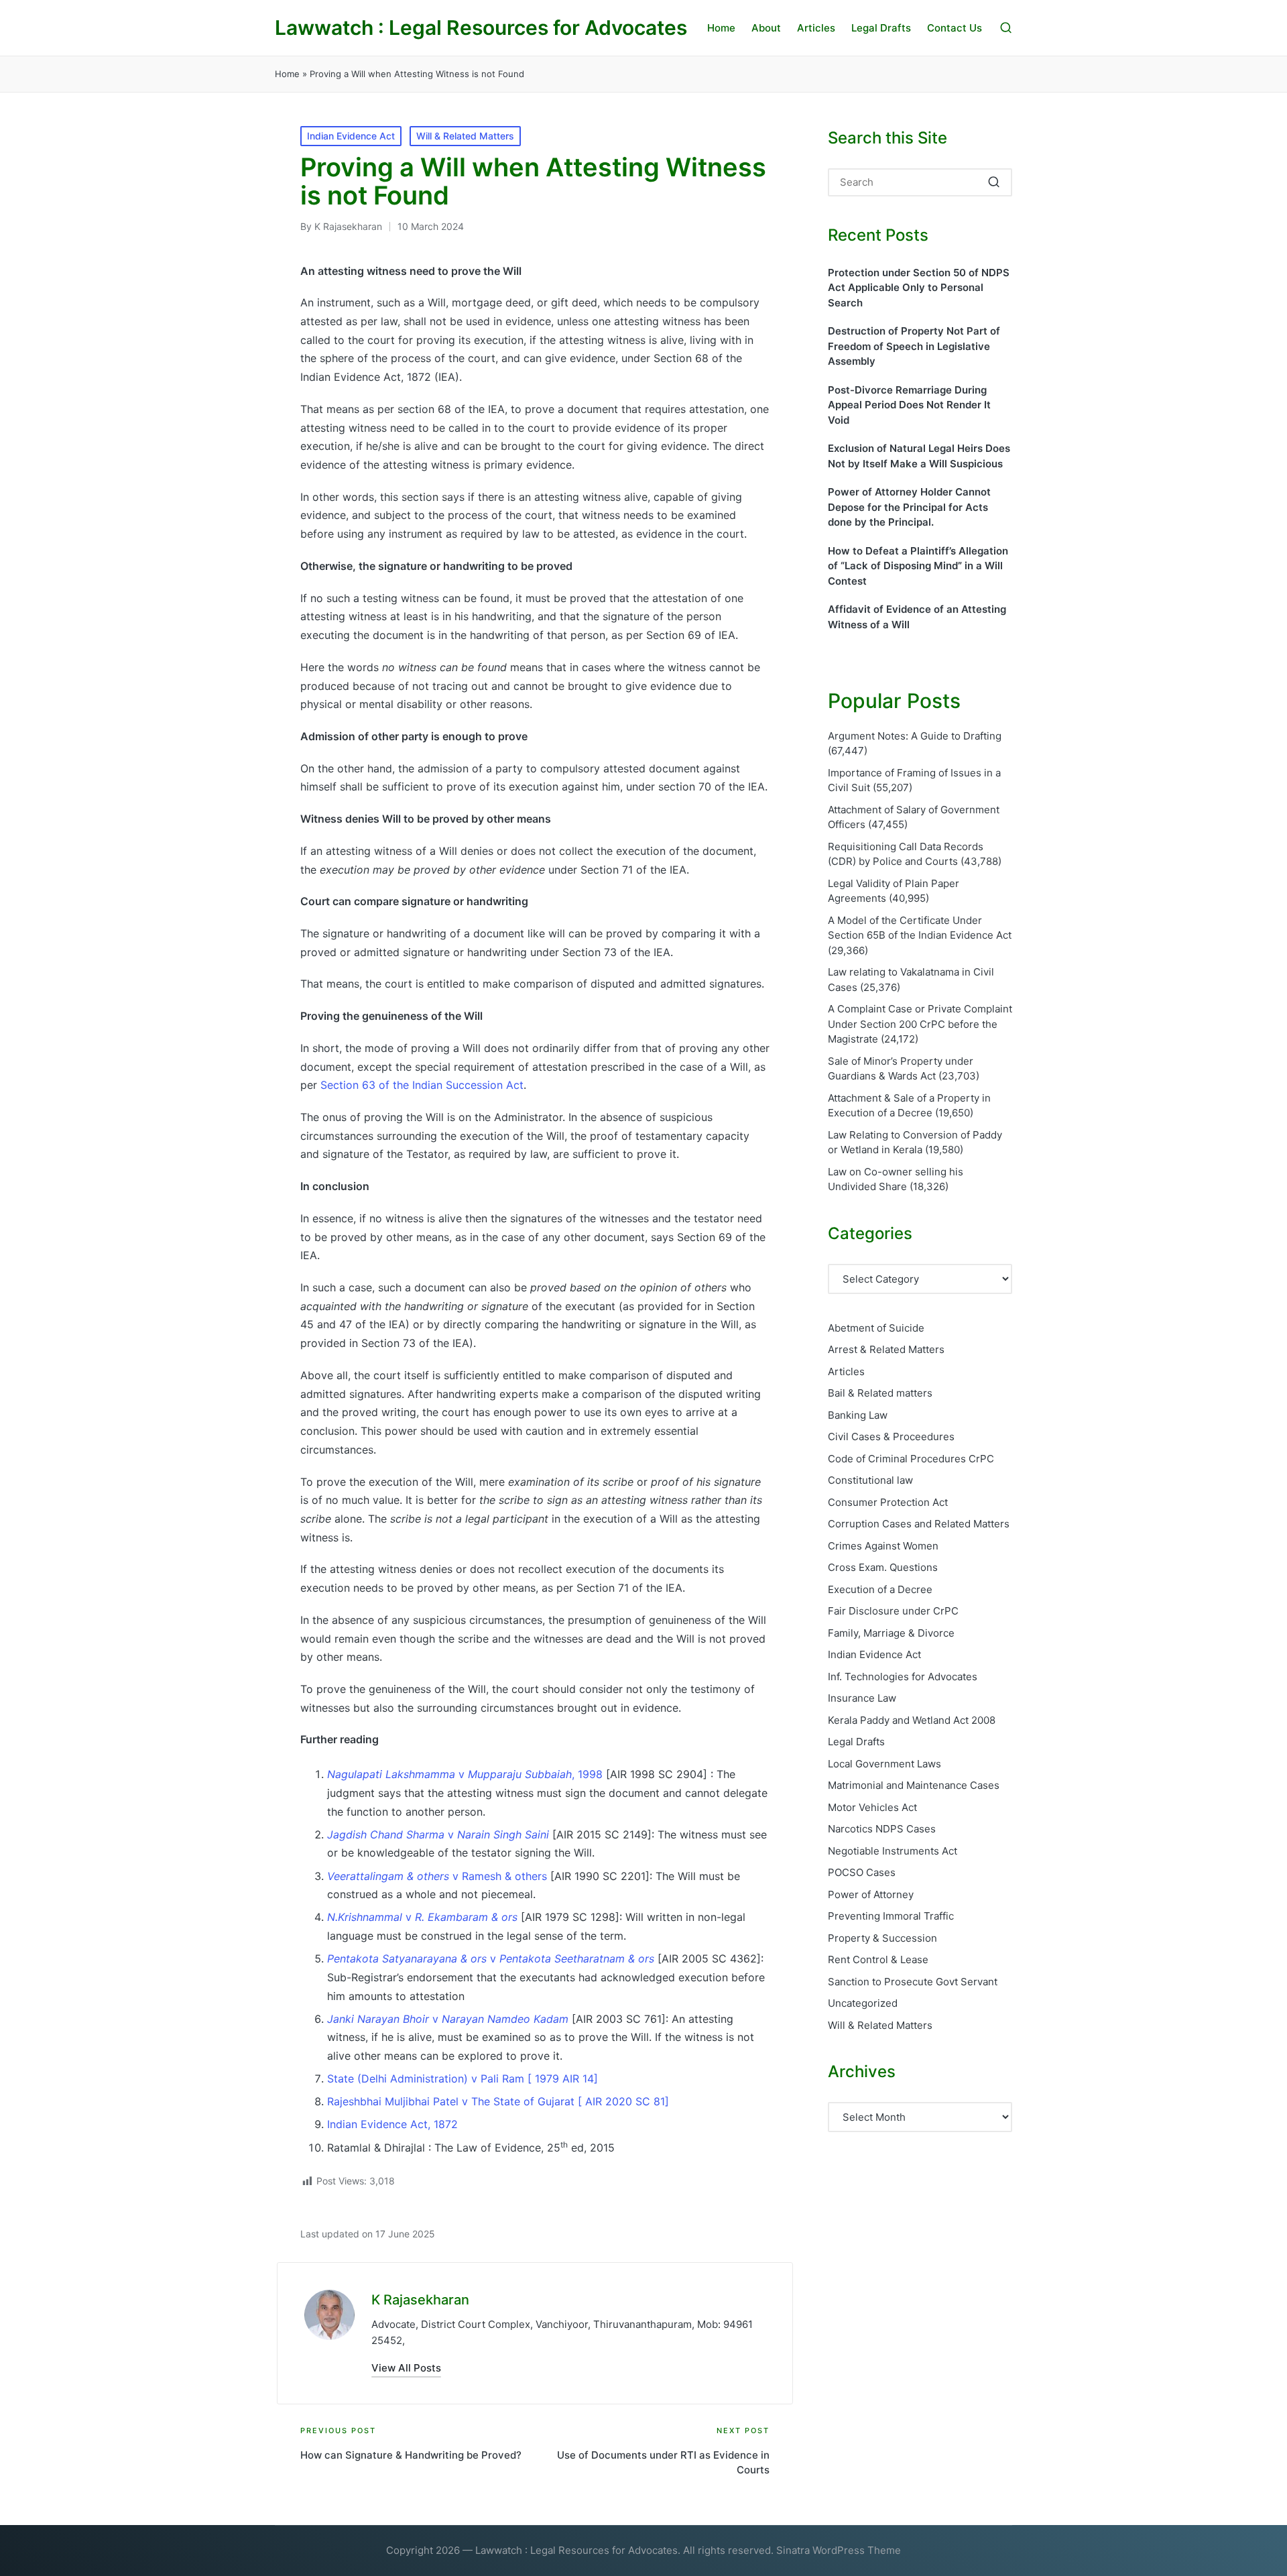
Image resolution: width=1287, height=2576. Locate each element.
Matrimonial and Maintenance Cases (914, 1785)
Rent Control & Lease (878, 1959)
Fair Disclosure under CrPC (893, 1611)
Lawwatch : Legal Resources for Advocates (481, 28)
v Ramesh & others (437, 1876)
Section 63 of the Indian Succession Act (422, 1085)
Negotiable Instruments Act (893, 1851)
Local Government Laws (884, 1764)
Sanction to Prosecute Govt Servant (913, 1982)
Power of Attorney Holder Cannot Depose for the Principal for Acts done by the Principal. (909, 507)
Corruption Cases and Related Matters (919, 1524)
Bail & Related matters (880, 1393)
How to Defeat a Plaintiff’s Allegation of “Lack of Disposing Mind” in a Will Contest (918, 566)
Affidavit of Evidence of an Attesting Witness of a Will (917, 617)
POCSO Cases (862, 1872)
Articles (846, 1371)
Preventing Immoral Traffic (891, 1916)
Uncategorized (863, 2003)
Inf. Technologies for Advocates (903, 1677)
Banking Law (858, 1415)
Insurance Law (862, 1698)
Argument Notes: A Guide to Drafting (915, 736)
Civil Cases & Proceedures (891, 1437)
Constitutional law (870, 1480)
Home (287, 74)
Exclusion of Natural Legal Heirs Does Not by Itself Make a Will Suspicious (919, 456)
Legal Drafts (856, 1742)
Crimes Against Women (883, 1546)
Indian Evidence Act (351, 136)
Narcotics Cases (882, 1829)
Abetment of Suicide (876, 1328)
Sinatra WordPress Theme (839, 2550)
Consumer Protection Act (888, 1502)
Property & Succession (882, 1938)
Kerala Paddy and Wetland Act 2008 (912, 1720)
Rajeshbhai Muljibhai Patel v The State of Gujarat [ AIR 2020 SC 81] (498, 2101)
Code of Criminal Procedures (911, 1459)
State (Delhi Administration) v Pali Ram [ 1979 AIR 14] (463, 2079)
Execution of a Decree (880, 1589)
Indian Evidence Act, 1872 (392, 2124)
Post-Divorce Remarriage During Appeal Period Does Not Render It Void (909, 405)
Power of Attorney (871, 1894)
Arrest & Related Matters (886, 1349)
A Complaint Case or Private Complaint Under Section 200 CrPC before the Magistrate (920, 1024)
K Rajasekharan (420, 2300)
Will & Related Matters (465, 136)
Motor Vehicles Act (872, 1807)
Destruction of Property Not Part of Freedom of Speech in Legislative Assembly (914, 346)
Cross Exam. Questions (883, 1567)
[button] (406, 2368)
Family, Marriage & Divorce (891, 1633)
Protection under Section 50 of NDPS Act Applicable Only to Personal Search (919, 288)
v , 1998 (465, 1774)
